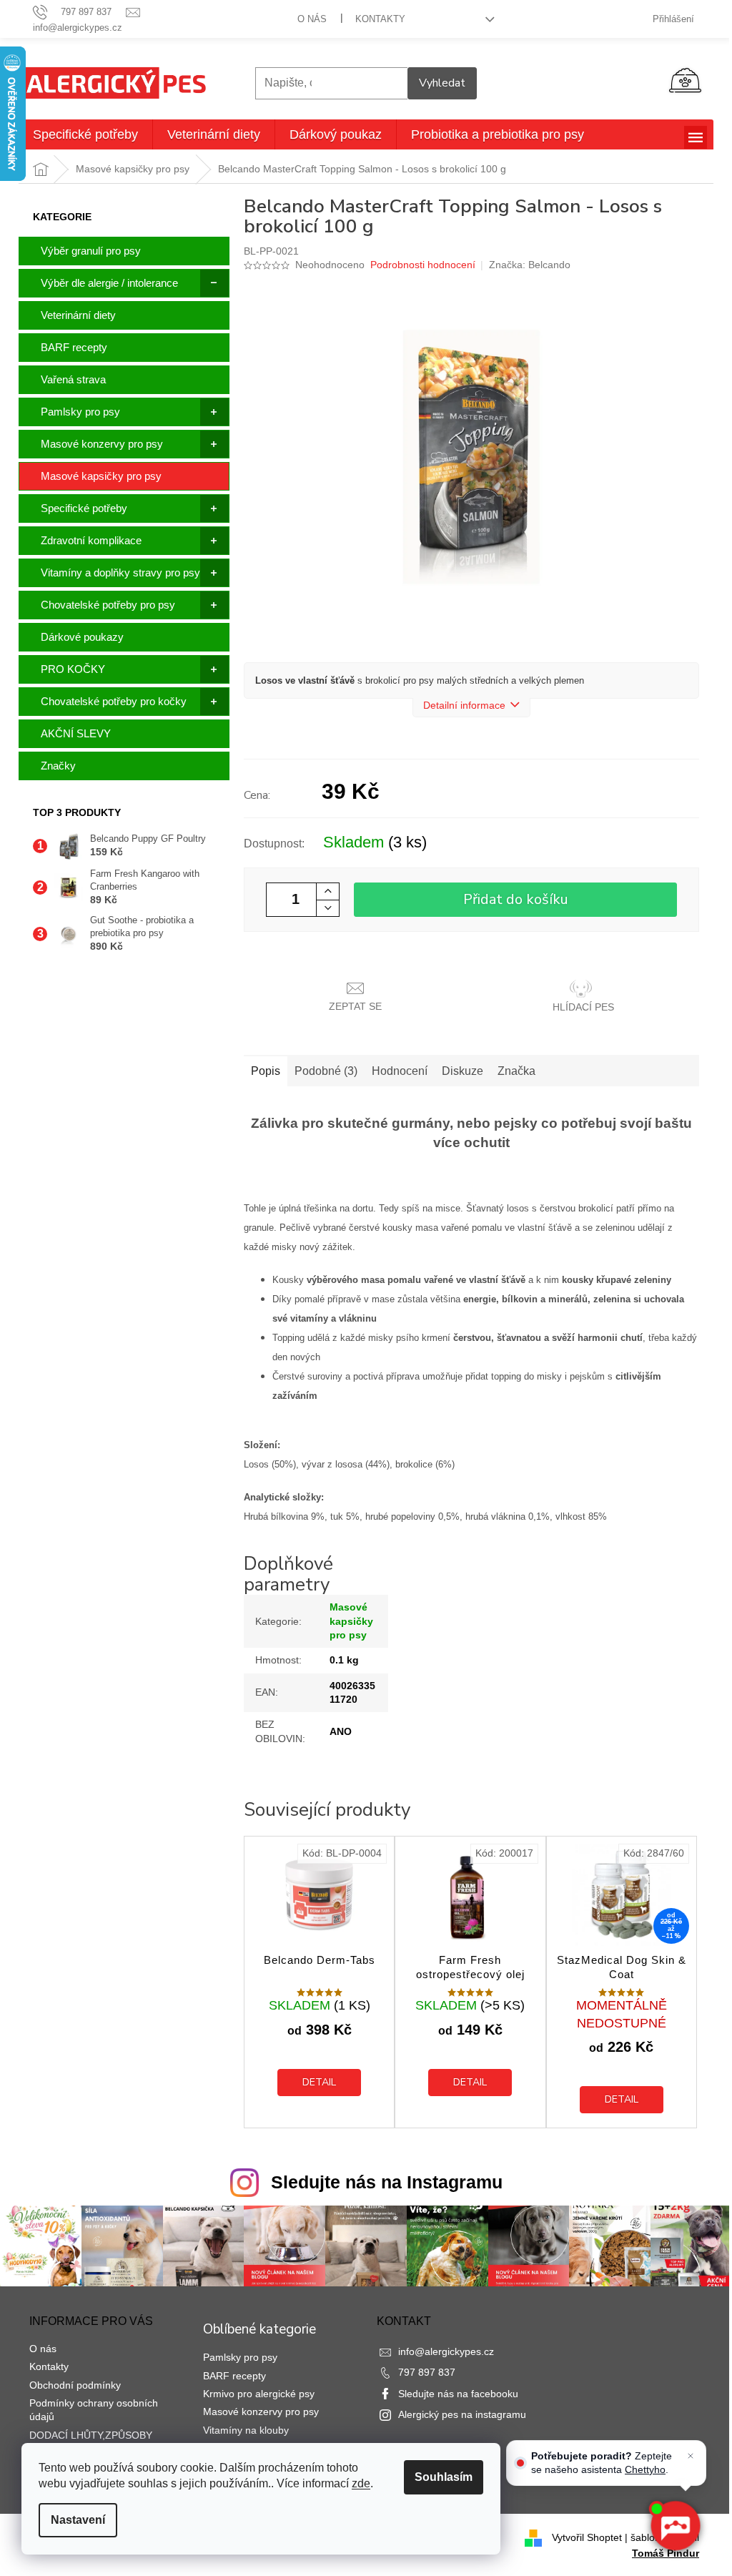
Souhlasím (444, 2477)
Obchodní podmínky (75, 2385)
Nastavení (78, 2520)
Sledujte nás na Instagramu (387, 2182)
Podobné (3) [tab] (326, 1071)
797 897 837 (427, 2372)
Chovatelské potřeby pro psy (108, 605)
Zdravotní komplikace (91, 540)
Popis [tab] (266, 1071)
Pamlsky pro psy (80, 412)
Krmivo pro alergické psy (259, 2394)
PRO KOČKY (73, 669)
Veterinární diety (78, 315)
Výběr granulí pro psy (91, 251)
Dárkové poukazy (82, 637)
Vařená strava (73, 379)
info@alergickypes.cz (446, 2351)
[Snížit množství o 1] (327, 908)
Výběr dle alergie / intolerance (109, 283)
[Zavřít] (691, 2456)
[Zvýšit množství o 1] (327, 891)
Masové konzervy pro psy (102, 444)
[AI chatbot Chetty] (675, 2526)
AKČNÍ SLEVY (76, 733)
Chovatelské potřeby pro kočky (114, 701)
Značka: (530, 265)
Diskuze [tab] (463, 1071)
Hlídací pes (583, 1007)
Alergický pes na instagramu (462, 2414)
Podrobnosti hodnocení (423, 265)
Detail (319, 2082)
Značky (58, 766)
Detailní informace (464, 705)
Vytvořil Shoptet (587, 2537)
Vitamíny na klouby (246, 2430)
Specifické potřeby (84, 508)
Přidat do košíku (516, 899)
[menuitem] (85, 134)
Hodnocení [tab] (400, 1071)
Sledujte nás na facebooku (458, 2394)
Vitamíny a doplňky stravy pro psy (120, 572)
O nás (312, 19)
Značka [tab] (516, 1071)
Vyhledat (442, 83)
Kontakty (380, 19)
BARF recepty (74, 347)
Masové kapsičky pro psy (101, 476)
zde (361, 2483)
